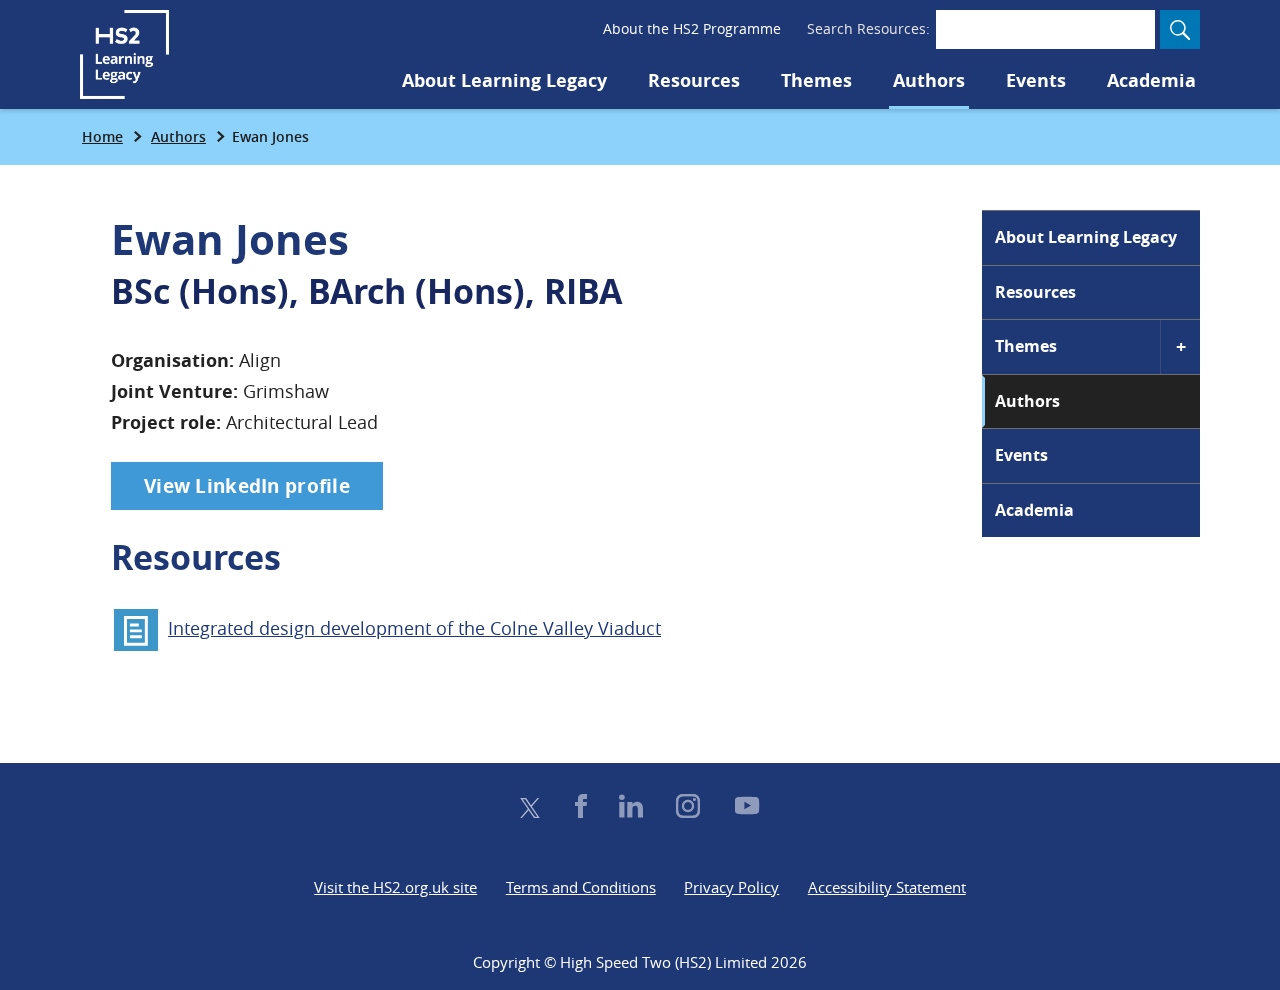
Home (102, 136)
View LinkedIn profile (247, 486)
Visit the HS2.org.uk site (395, 887)
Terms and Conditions (581, 887)
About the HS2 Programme (692, 28)
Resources (694, 80)
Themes (816, 80)
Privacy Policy (731, 887)
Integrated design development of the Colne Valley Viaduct (414, 628)
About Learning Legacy (504, 80)
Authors (929, 80)
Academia (1151, 80)
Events (1036, 80)
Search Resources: (868, 28)
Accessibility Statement (887, 887)
